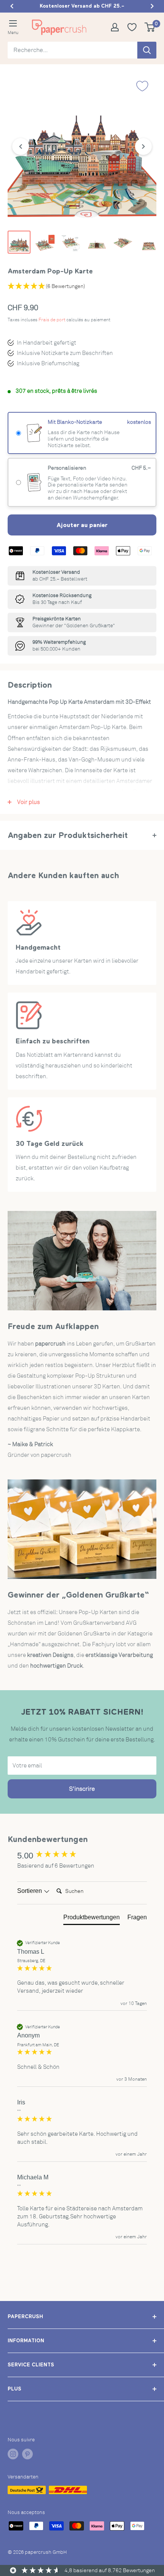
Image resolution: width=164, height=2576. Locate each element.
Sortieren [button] (30, 1891)
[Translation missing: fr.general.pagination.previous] (12, 6)
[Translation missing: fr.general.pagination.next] (152, 6)
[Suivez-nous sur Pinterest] (27, 2454)
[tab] (92, 1919)
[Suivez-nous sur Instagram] (13, 2454)
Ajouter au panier (82, 525)
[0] (150, 27)
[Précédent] (21, 146)
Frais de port (52, 320)
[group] (82, 1856)
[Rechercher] (147, 50)
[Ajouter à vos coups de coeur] (142, 86)
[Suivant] (143, 146)
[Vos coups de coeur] (135, 27)
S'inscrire (82, 1789)
